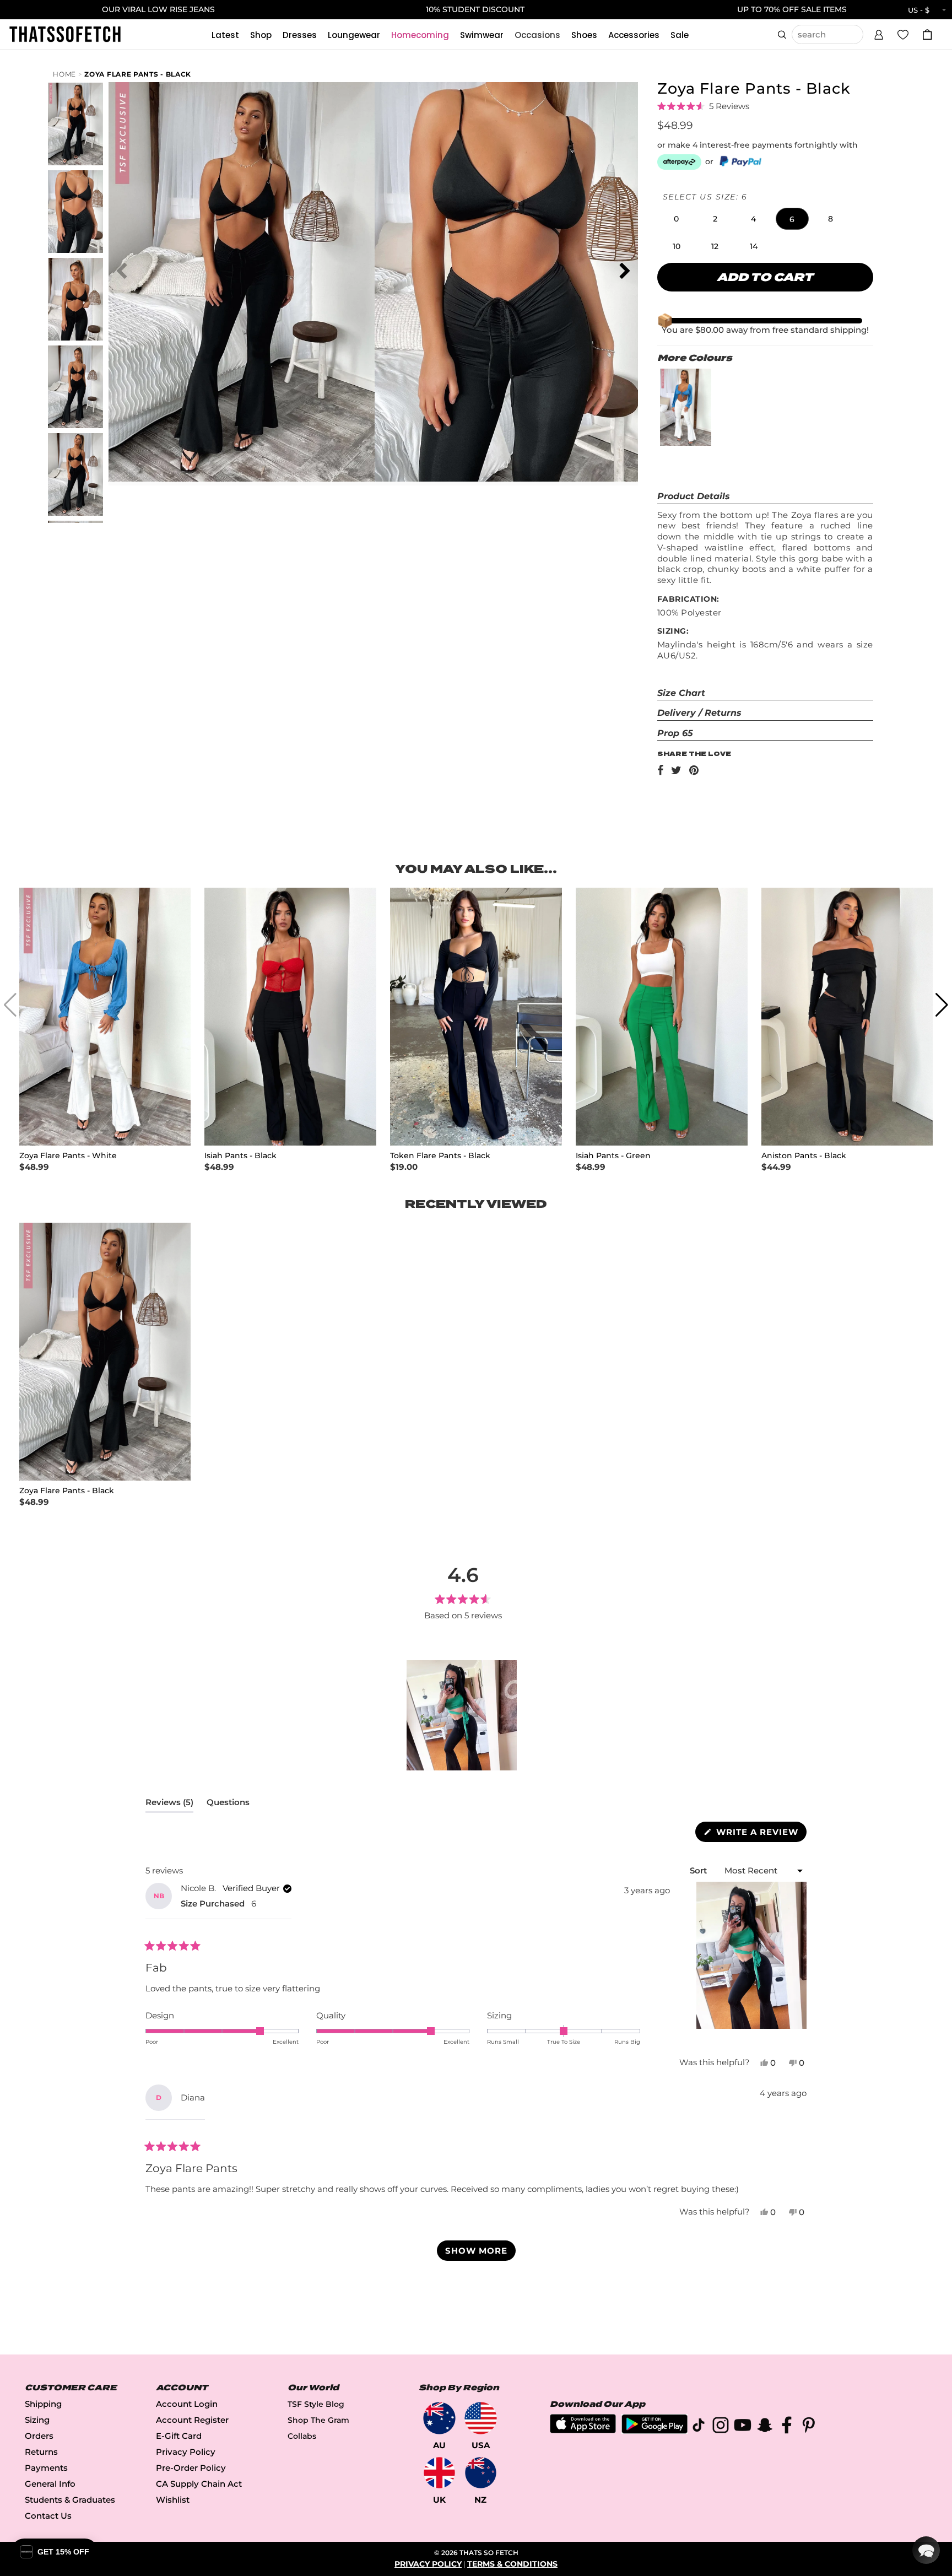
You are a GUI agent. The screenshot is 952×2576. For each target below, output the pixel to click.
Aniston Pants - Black (804, 1156)
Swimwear (482, 35)
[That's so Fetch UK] (439, 2473)
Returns (41, 2452)
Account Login (187, 2404)
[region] (463, 1715)
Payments (46, 2468)
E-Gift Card (179, 2436)
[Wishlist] (903, 34)
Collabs (302, 2436)
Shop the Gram (318, 2420)
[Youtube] (743, 2427)
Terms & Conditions (512, 2564)
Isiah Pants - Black (240, 1156)
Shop (261, 35)
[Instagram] (721, 2427)
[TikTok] (699, 2427)
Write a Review (760, 1834)
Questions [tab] (228, 1805)
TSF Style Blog (316, 2404)
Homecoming (420, 35)
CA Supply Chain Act (199, 2484)
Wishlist (173, 2500)
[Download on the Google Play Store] (654, 2431)
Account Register (192, 2420)
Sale (680, 35)
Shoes (584, 35)
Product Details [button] (694, 496)
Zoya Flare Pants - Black (138, 74)
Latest (225, 35)
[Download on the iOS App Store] (583, 2430)
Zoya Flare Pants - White (68, 1156)
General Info (50, 2484)
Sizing (37, 2420)
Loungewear (354, 35)
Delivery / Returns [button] (699, 713)
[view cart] (927, 34)
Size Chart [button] (681, 693)
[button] (879, 33)
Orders (39, 2436)
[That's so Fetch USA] (481, 2418)
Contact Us (48, 2516)
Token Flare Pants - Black (440, 1156)
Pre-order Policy (191, 2468)
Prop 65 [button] (675, 733)
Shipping (43, 2404)
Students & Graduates (70, 2500)
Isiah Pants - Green (613, 1156)
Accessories (634, 35)
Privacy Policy (186, 2452)
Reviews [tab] (169, 1805)
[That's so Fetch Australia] (439, 2418)
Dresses (300, 35)
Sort (699, 1870)
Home (64, 74)
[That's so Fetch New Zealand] (481, 2473)
